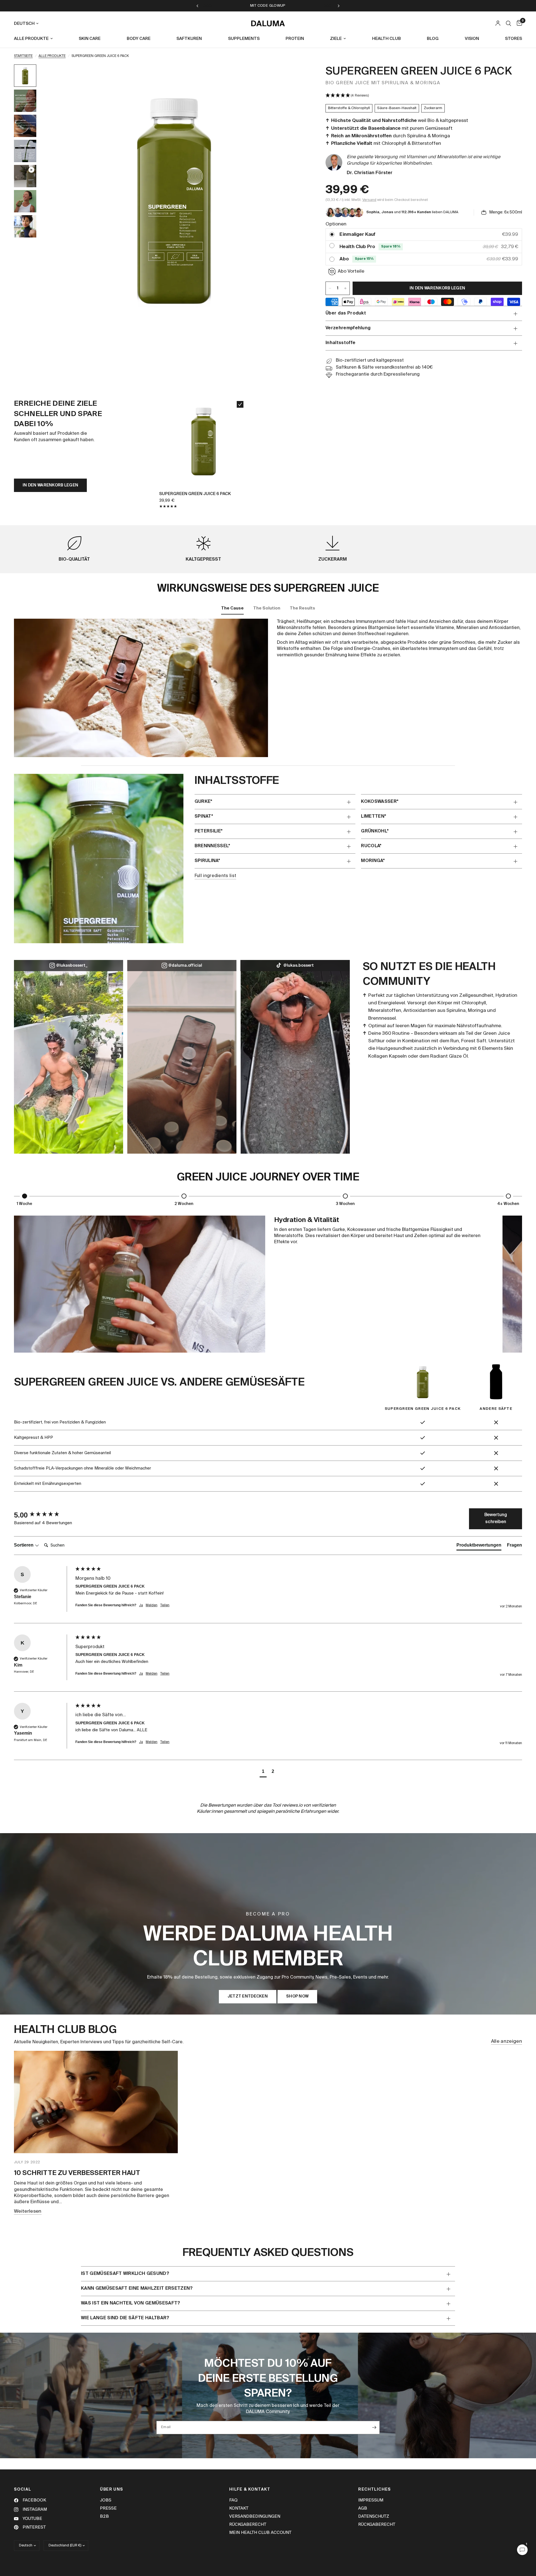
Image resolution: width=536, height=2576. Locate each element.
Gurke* (204, 802)
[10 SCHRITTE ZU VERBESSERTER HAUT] (96, 2102)
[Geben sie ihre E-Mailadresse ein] (374, 2428)
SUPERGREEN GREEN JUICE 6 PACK (195, 494)
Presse (108, 2508)
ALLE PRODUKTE (31, 39)
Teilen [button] (165, 1605)
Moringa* (373, 861)
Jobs (106, 2500)
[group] (43, 1515)
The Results (302, 608)
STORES (514, 39)
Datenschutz (374, 2516)
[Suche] (509, 23)
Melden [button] (152, 1605)
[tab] (479, 1546)
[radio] (332, 235)
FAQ (233, 2500)
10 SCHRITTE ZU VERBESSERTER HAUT (77, 2173)
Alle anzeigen (507, 2041)
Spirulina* (207, 861)
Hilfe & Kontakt (250, 2489)
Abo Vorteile (351, 271)
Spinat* (204, 817)
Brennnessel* (212, 846)
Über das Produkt (346, 313)
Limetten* (374, 817)
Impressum (371, 2500)
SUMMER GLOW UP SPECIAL (295, 6)
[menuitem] (35, 39)
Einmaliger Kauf (357, 235)
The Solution (267, 608)
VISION (472, 39)
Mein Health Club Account (260, 2533)
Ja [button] (141, 1605)
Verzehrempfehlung (348, 328)
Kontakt (239, 2508)
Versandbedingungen (255, 2516)
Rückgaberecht (248, 2525)
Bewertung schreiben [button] (496, 1519)
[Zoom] (297, 76)
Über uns (112, 2489)
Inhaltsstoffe (340, 343)
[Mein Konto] (498, 23)
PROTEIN (295, 39)
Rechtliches (375, 2489)
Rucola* (371, 846)
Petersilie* (209, 831)
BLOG (433, 39)
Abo (344, 259)
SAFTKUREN (189, 39)
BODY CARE (139, 39)
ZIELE (336, 39)
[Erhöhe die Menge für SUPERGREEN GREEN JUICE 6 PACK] (345, 288)
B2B (104, 2516)
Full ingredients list (216, 876)
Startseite (23, 56)
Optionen (336, 224)
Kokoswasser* (380, 802)
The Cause (232, 608)
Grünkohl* (375, 831)
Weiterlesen (28, 2211)
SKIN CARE (90, 39)
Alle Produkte (52, 56)
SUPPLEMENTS (244, 39)
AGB (363, 2508)
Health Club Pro (357, 247)
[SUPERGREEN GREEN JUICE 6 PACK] (204, 441)
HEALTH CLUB (387, 39)
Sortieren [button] (24, 1545)
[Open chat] (522, 2550)
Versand (369, 200)
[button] (424, 96)
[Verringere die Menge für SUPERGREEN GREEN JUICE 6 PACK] (330, 288)
